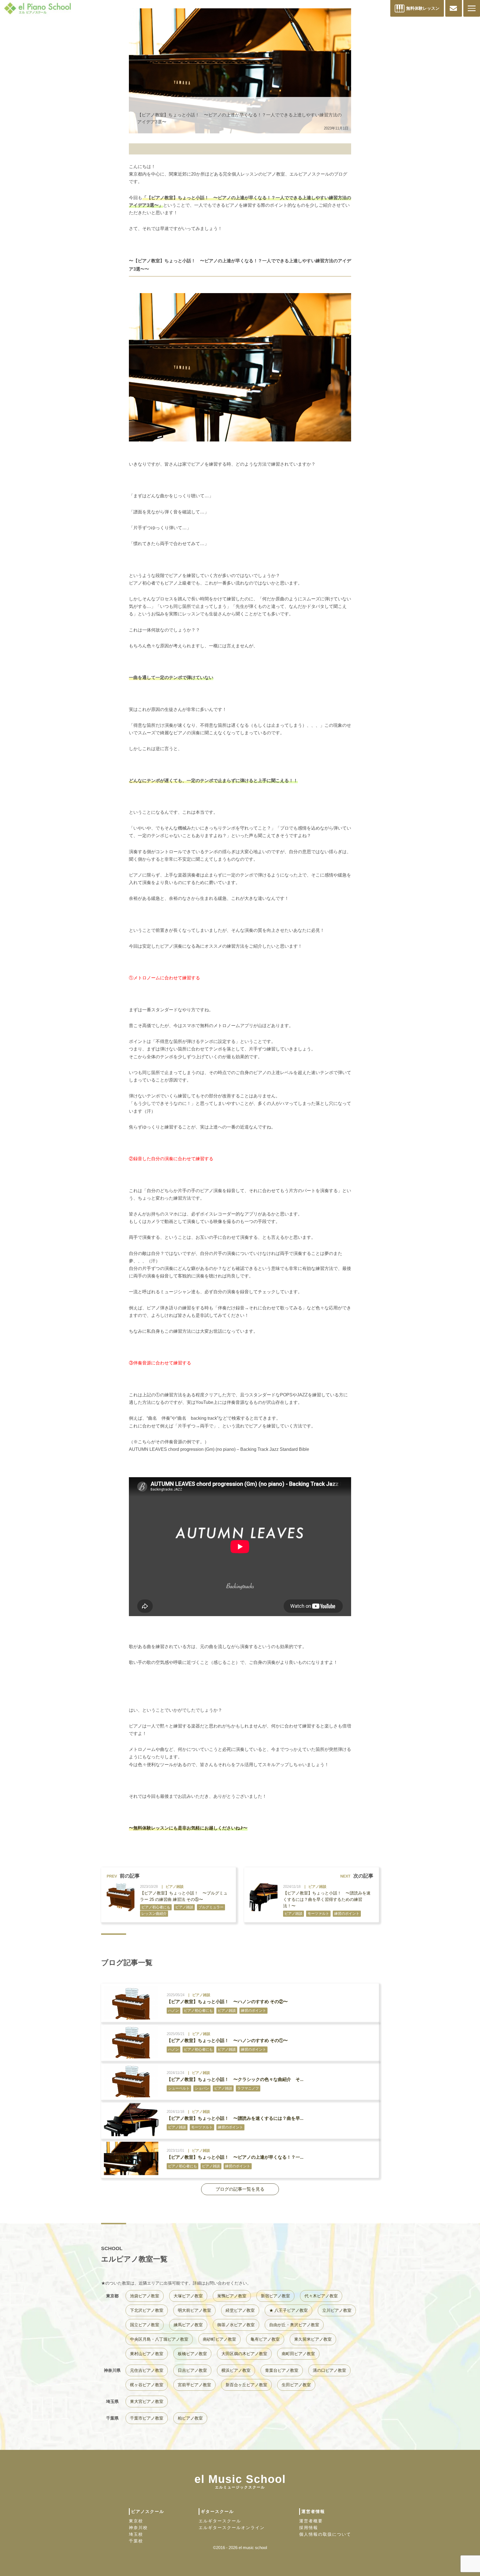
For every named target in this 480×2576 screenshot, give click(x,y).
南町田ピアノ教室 (298, 2354)
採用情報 (309, 2528)
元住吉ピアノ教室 (147, 2370)
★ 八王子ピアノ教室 (288, 2310)
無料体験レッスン (423, 8)
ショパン (202, 2088)
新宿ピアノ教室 (275, 2296)
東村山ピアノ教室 (147, 2354)
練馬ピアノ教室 (188, 2325)
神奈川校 (138, 2528)
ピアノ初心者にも (156, 1907)
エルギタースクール (220, 2521)
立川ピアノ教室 (337, 2310)
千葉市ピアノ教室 (147, 2418)
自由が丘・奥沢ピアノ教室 (294, 2325)
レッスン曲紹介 (154, 1914)
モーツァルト (318, 1914)
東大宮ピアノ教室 (147, 2401)
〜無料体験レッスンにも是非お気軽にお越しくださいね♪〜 (188, 1828)
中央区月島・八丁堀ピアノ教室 (159, 2339)
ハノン (173, 2010)
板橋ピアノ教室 (192, 2354)
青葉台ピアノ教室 (282, 2370)
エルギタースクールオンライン (232, 2528)
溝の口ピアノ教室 (329, 2370)
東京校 (136, 2521)
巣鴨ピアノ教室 (232, 2296)
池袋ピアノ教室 (145, 2296)
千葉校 (136, 2541)
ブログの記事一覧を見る (240, 2189)
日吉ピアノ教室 (192, 2370)
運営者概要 (311, 2521)
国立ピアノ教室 (145, 2325)
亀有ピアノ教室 (265, 2339)
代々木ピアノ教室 (321, 2296)
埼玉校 (136, 2534)
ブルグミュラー (211, 1907)
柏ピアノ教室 (190, 2418)
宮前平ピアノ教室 (194, 2385)
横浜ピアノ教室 (236, 2370)
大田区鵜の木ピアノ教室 (244, 2354)
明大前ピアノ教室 (194, 2310)
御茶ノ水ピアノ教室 (236, 2325)
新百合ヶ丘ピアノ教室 (246, 2385)
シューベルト (179, 2088)
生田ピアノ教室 (296, 2385)
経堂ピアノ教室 (240, 2310)
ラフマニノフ (248, 2088)
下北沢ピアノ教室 (147, 2310)
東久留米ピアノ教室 (313, 2339)
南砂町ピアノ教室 (219, 2339)
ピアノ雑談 (175, 1887)
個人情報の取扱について (325, 2534)
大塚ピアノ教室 (188, 2296)
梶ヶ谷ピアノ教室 (147, 2385)
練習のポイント (347, 1914)
